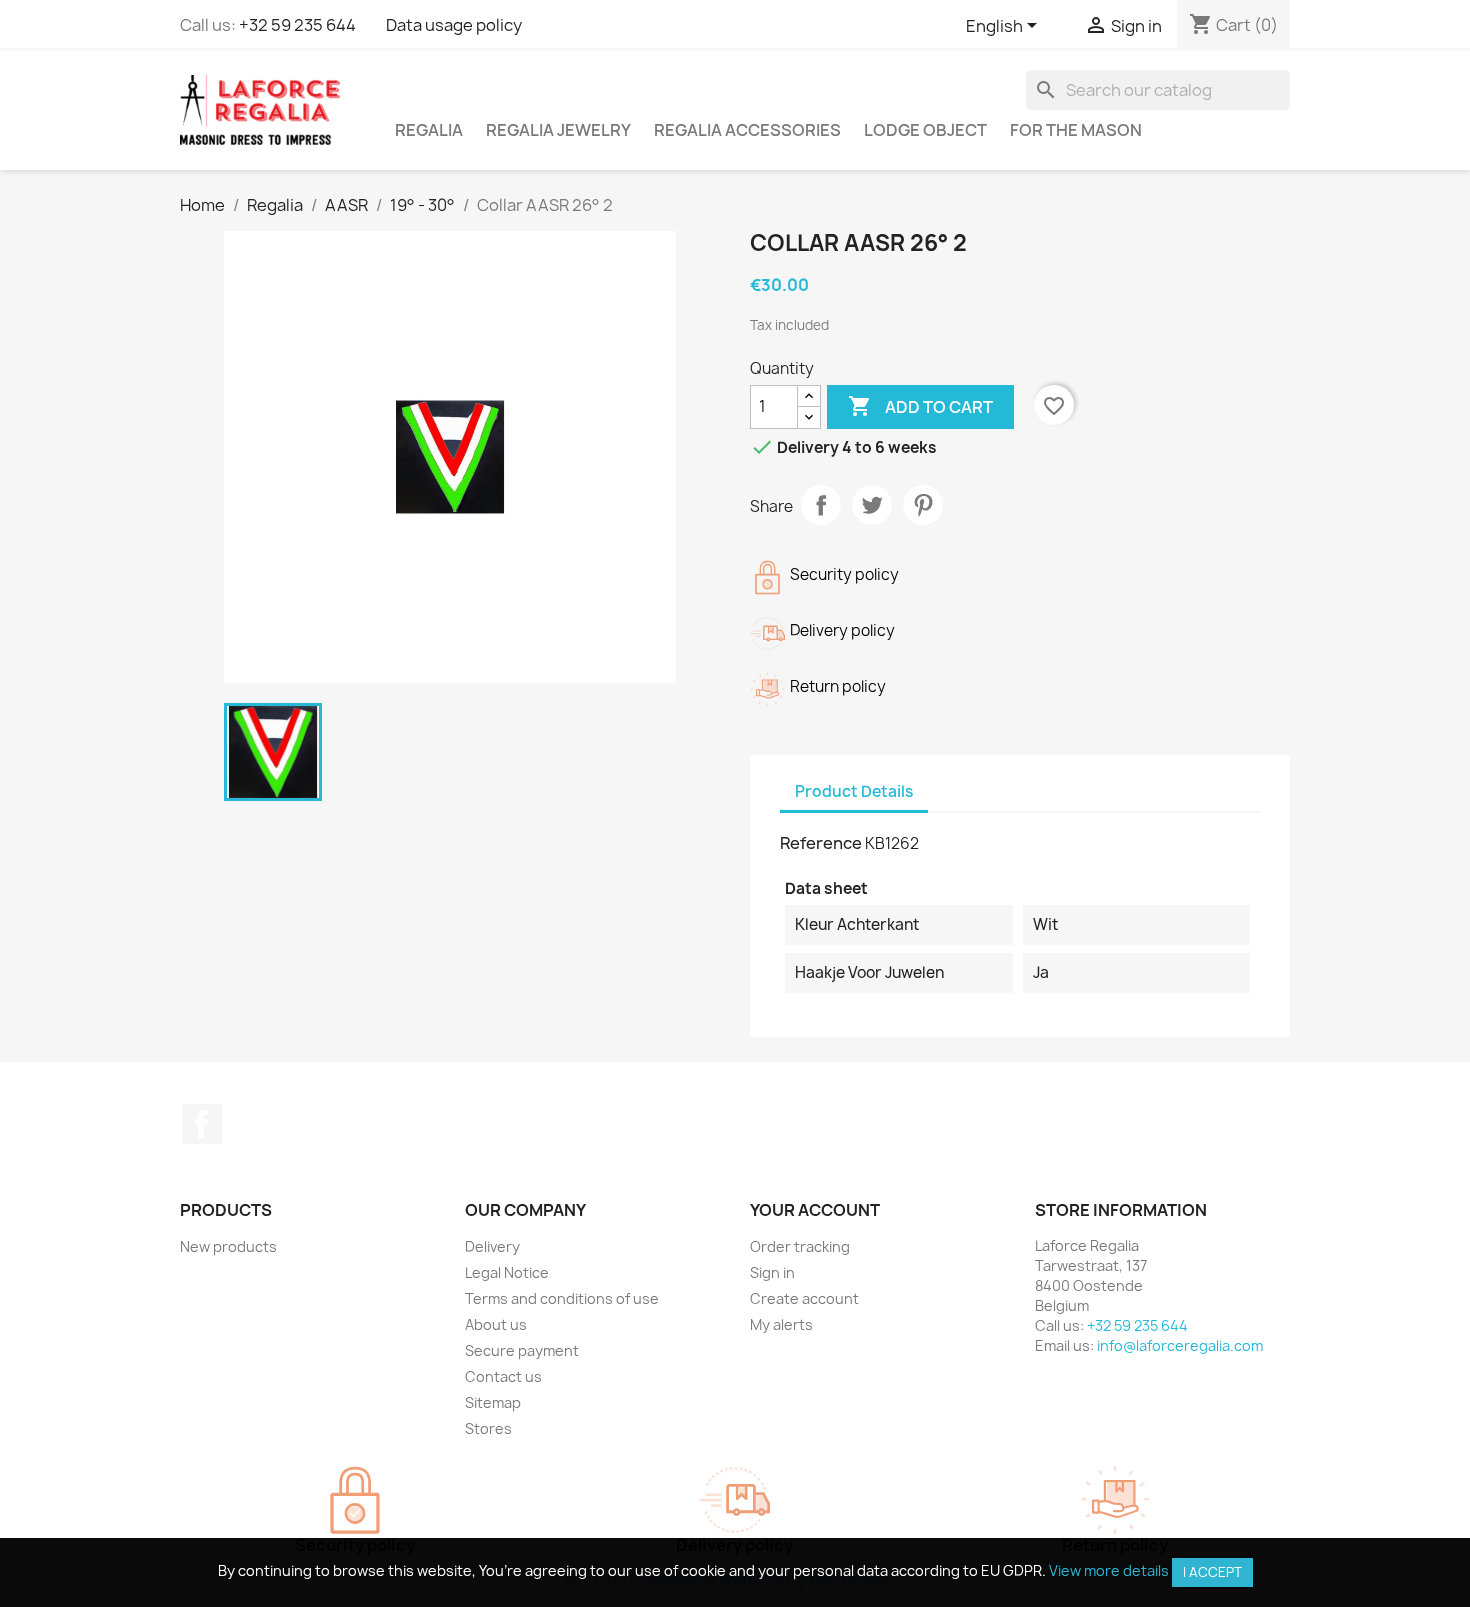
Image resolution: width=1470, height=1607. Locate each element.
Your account (815, 1210)
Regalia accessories (747, 130)
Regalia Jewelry (558, 130)
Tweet (872, 505)
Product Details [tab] (854, 791)
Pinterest (923, 505)
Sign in (772, 1272)
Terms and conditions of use (562, 1298)
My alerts (781, 1324)
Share (821, 505)
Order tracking (800, 1246)
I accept (1212, 1572)
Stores (488, 1428)
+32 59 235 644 (297, 25)
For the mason (1076, 130)
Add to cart (920, 406)
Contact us (503, 1376)
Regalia (429, 130)
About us (496, 1324)
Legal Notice (507, 1272)
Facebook (202, 1124)
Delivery (492, 1246)
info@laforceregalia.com (1180, 1345)
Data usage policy (454, 25)
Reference (821, 843)
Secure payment (522, 1350)
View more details (1109, 1570)
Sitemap (493, 1402)
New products (228, 1246)
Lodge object (925, 130)
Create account (804, 1298)
